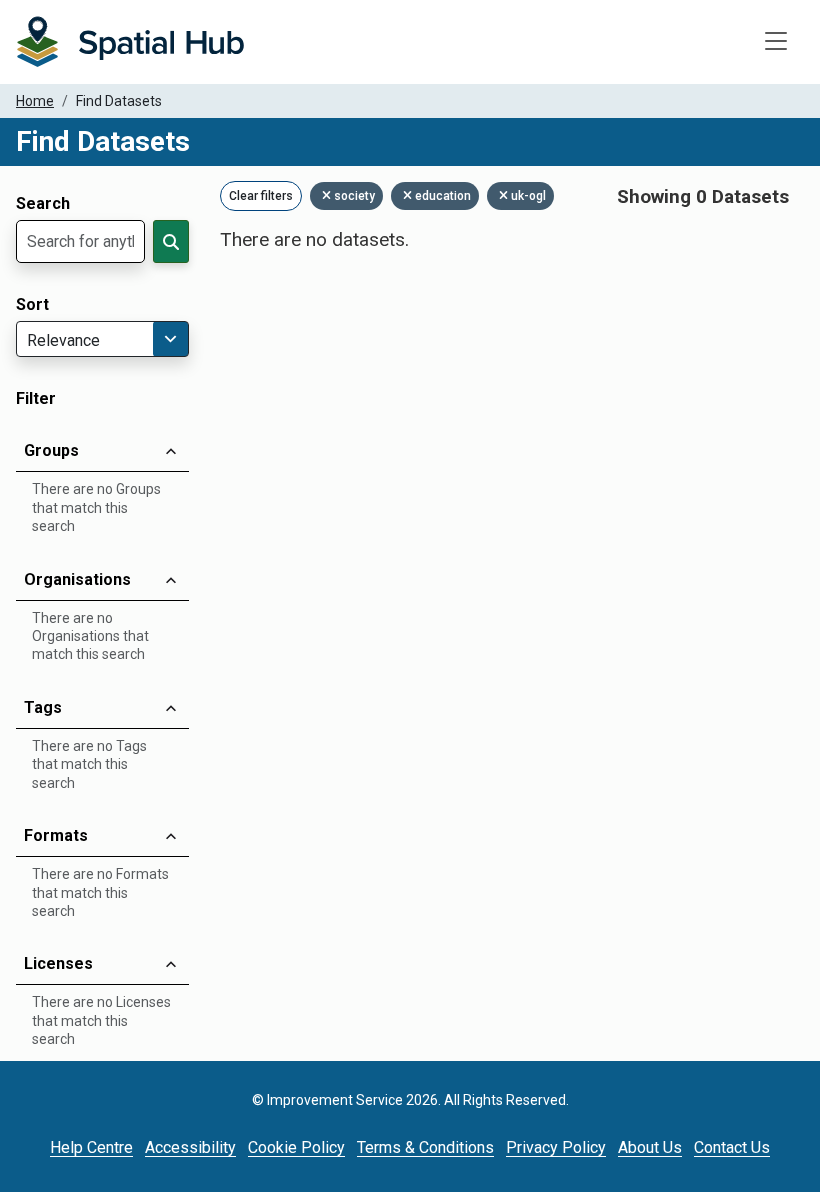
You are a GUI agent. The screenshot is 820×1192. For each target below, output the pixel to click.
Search (43, 204)
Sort (32, 305)
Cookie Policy (296, 1147)
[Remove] (328, 196)
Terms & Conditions (425, 1147)
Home (35, 101)
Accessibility (190, 1147)
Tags (43, 707)
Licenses (58, 963)
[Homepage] (130, 42)
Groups (51, 450)
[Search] (171, 241)
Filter (36, 399)
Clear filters (261, 196)
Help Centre (91, 1147)
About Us (650, 1147)
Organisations (77, 579)
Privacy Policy (556, 1147)
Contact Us (732, 1147)
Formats (56, 835)
